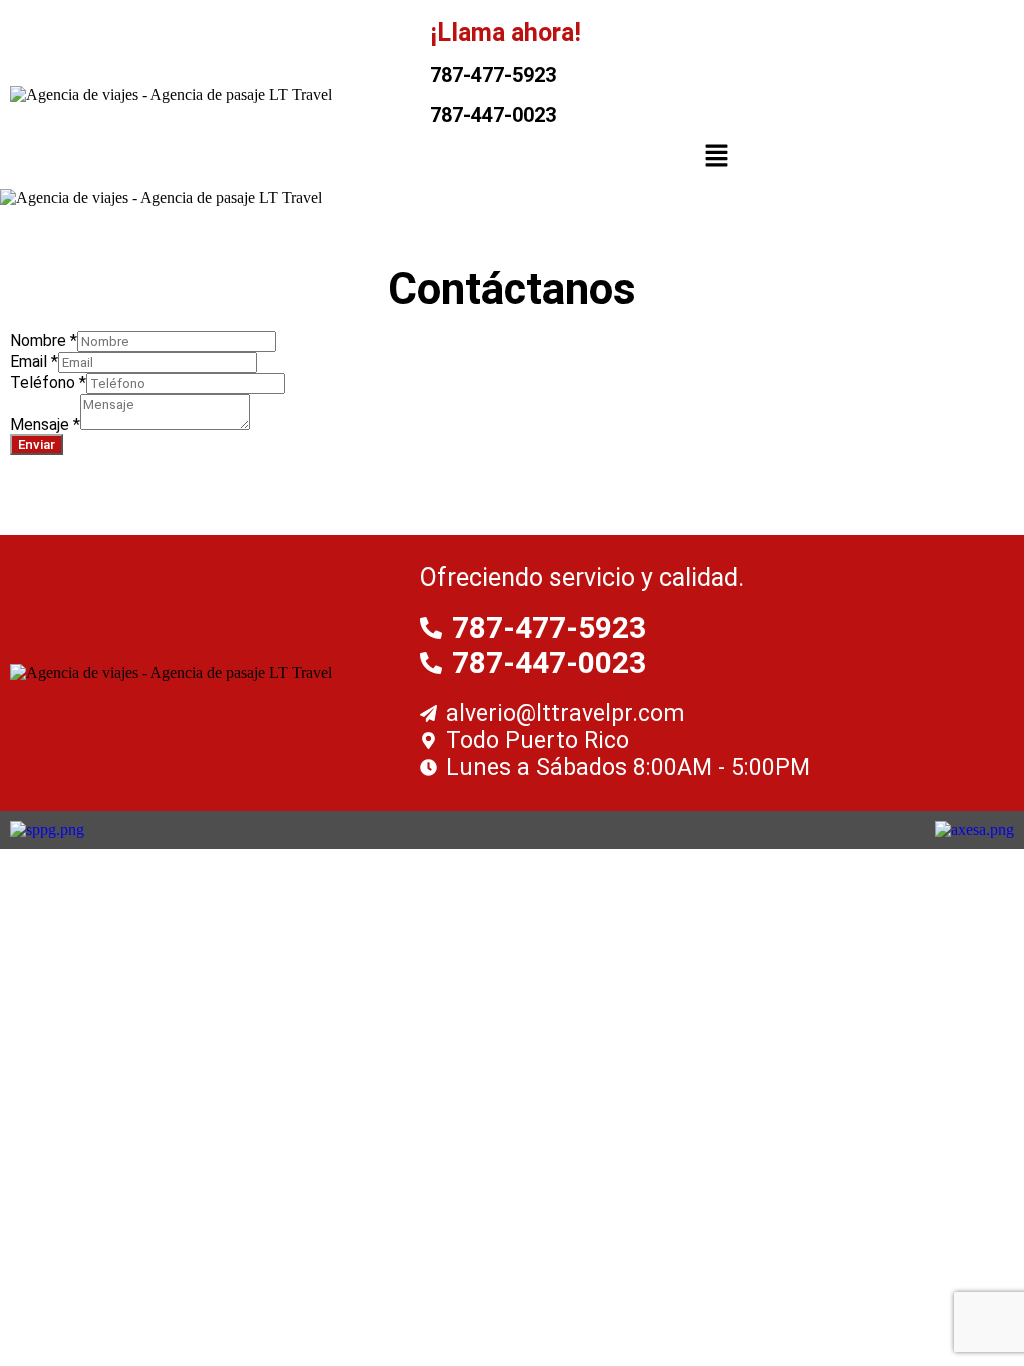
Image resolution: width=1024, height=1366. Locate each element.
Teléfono (48, 382)
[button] (717, 157)
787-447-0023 (493, 115)
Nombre (43, 340)
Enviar (36, 444)
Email (34, 361)
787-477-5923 (493, 75)
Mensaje (45, 424)
